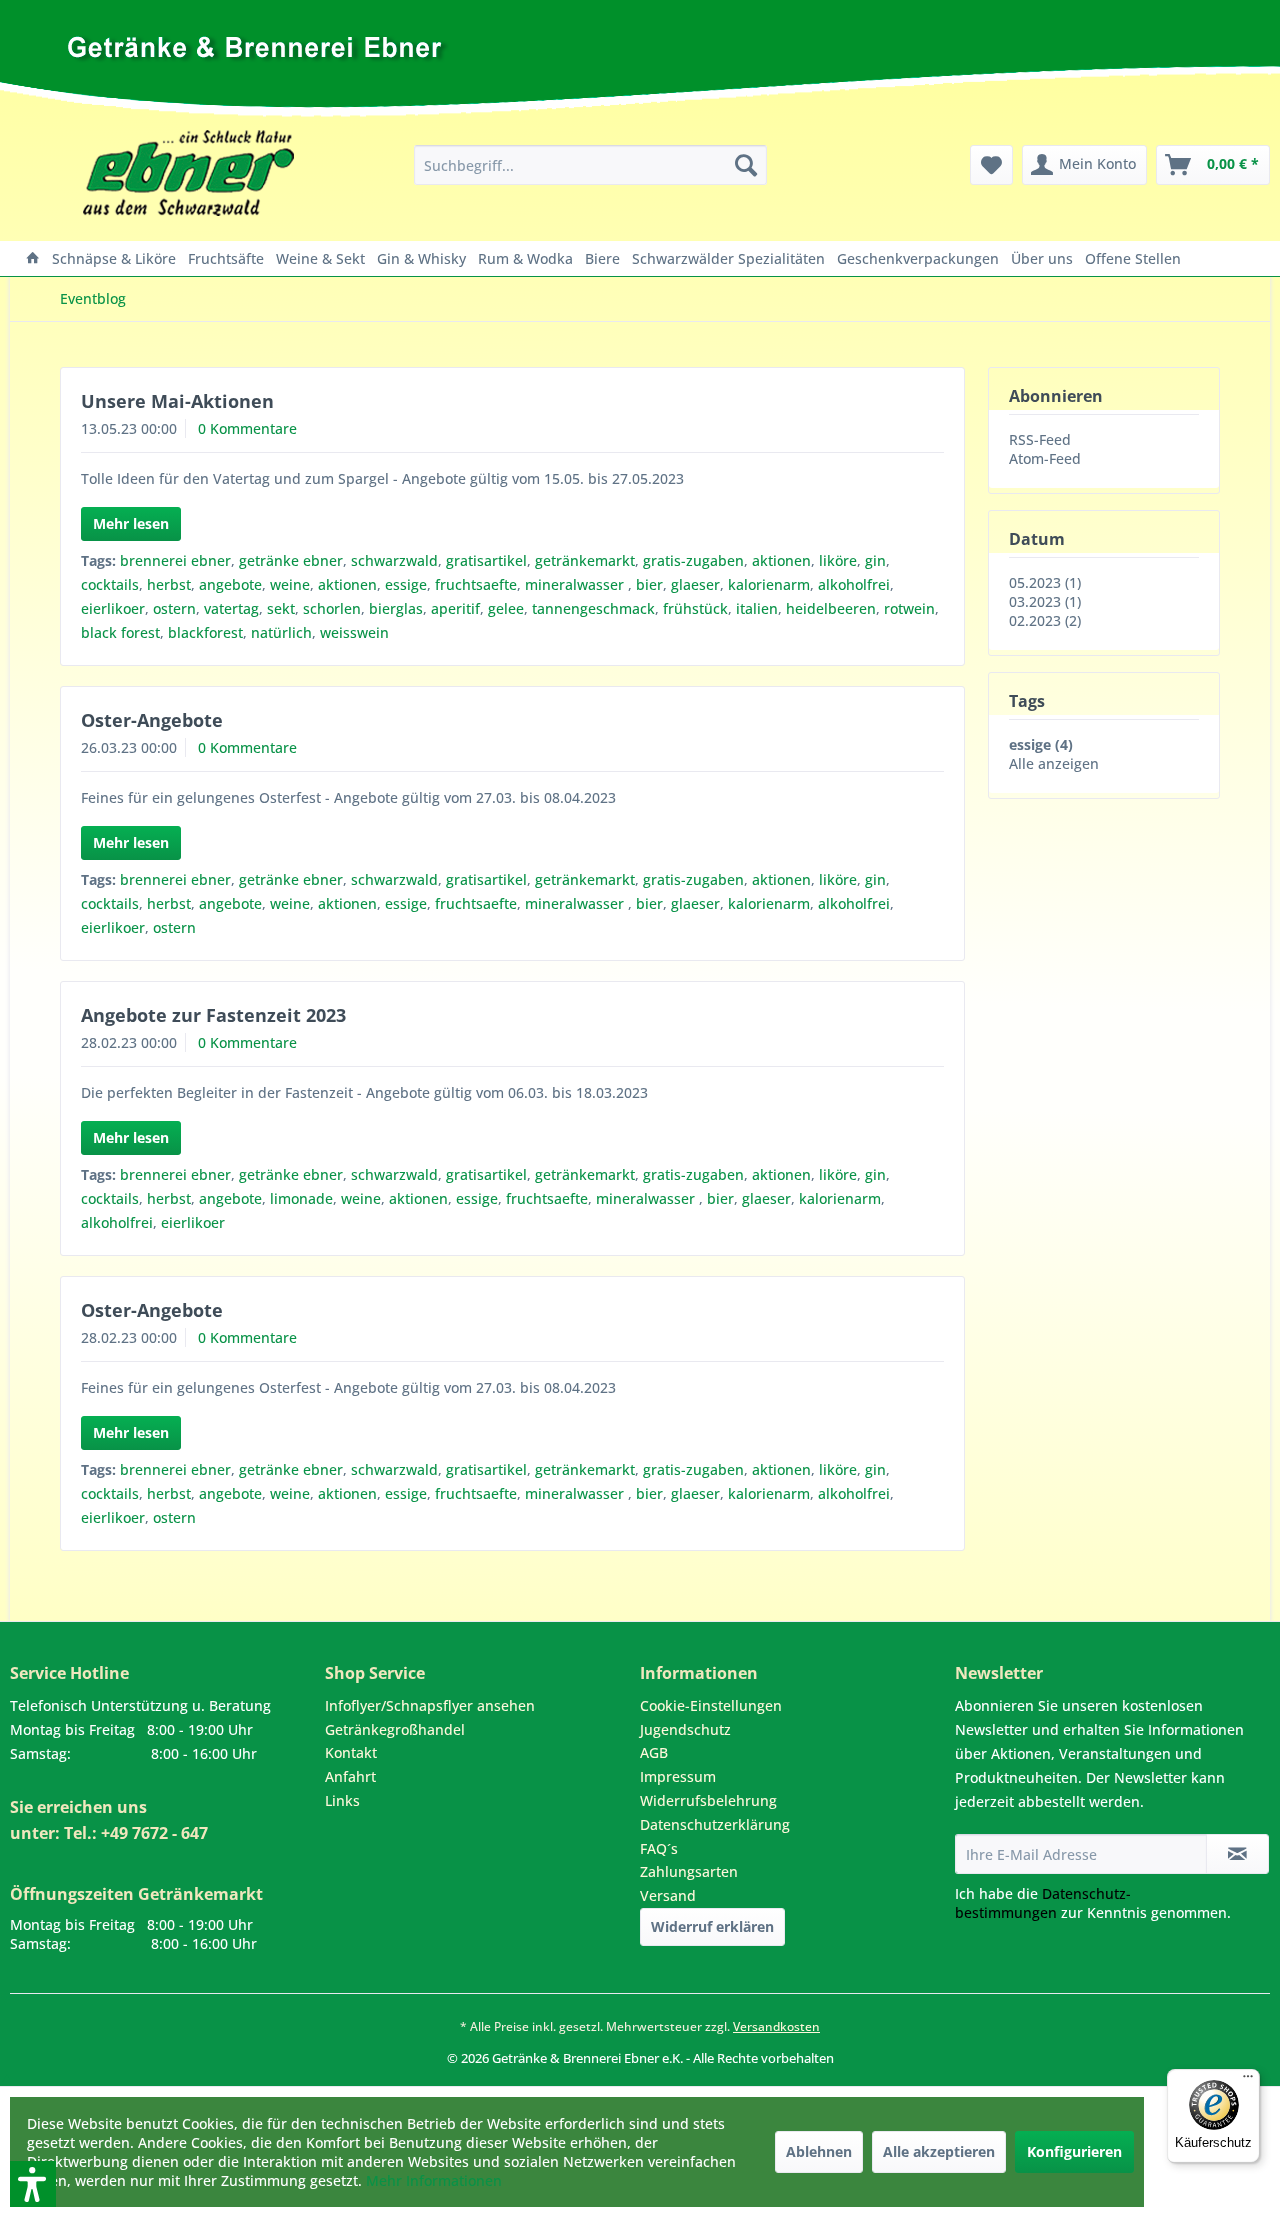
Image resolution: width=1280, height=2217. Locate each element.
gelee (506, 608)
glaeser (695, 584)
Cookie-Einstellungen (711, 1705)
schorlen (332, 608)
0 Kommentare (247, 428)
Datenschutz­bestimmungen (1043, 1903)
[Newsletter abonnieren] (1237, 1854)
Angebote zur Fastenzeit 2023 (213, 1015)
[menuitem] (590, 165)
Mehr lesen (131, 523)
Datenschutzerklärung (715, 1824)
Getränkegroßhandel (395, 1729)
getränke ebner (291, 560)
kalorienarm (769, 584)
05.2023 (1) (1045, 582)
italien (757, 608)
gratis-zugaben (693, 560)
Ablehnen (819, 2151)
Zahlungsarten (689, 1871)
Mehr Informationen (434, 2180)
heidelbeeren (831, 608)
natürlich (281, 632)
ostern (174, 608)
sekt (281, 608)
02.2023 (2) (1045, 620)
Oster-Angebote (152, 720)
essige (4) (1041, 744)
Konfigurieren (1074, 2151)
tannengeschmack (593, 608)
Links (342, 1800)
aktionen (781, 560)
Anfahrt (350, 1776)
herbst (169, 584)
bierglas (396, 608)
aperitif (455, 608)
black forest (120, 632)
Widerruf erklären (712, 1926)
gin (875, 560)
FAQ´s (659, 1848)
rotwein (909, 608)
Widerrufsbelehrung (708, 1800)
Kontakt (351, 1752)
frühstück (695, 608)
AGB (654, 1752)
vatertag (231, 608)
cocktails (110, 584)
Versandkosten (776, 2026)
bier (649, 584)
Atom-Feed (1045, 458)
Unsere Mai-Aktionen (177, 401)
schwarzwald (394, 560)
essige (406, 584)
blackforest (205, 632)
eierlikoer (113, 608)
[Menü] (1248, 2081)
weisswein (354, 632)
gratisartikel (486, 560)
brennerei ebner (175, 560)
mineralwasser (576, 584)
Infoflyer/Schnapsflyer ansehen (430, 1705)
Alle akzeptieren (939, 2151)
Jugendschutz (685, 1729)
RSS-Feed (1040, 439)
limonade (301, 1198)
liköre (838, 560)
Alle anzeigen (1054, 763)
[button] (7, 2076)
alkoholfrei (854, 584)
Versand (668, 1895)
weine (290, 584)
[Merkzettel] (991, 165)
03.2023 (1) (1045, 601)
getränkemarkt (585, 560)
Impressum (678, 1776)
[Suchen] (746, 165)
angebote (230, 584)
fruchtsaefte (476, 584)
